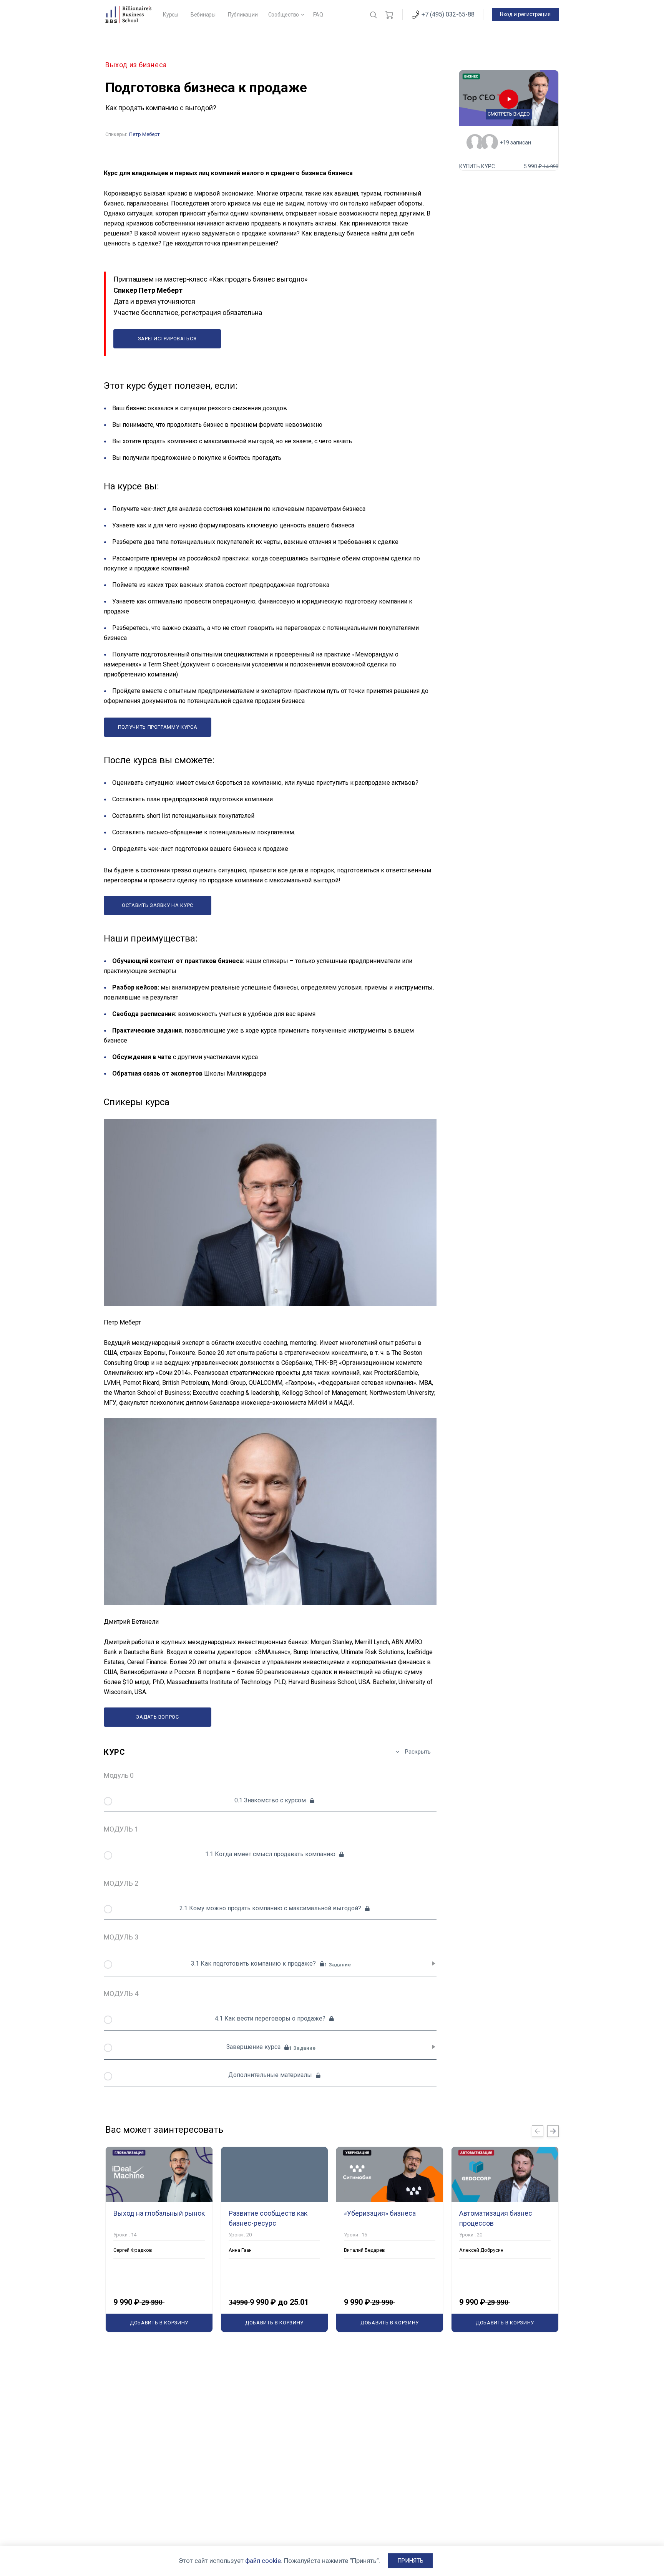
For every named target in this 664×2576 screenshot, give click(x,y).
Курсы (171, 15)
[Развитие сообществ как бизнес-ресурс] (274, 2175)
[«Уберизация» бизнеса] (390, 2175)
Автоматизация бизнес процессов (496, 2218)
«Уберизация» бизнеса (380, 2213)
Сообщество (284, 15)
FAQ (318, 15)
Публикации (243, 15)
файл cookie (263, 2561)
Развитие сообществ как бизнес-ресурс (268, 2218)
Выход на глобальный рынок (159, 2213)
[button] (410, 2561)
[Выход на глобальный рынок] (159, 2175)
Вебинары (203, 15)
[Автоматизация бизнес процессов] (505, 2175)
